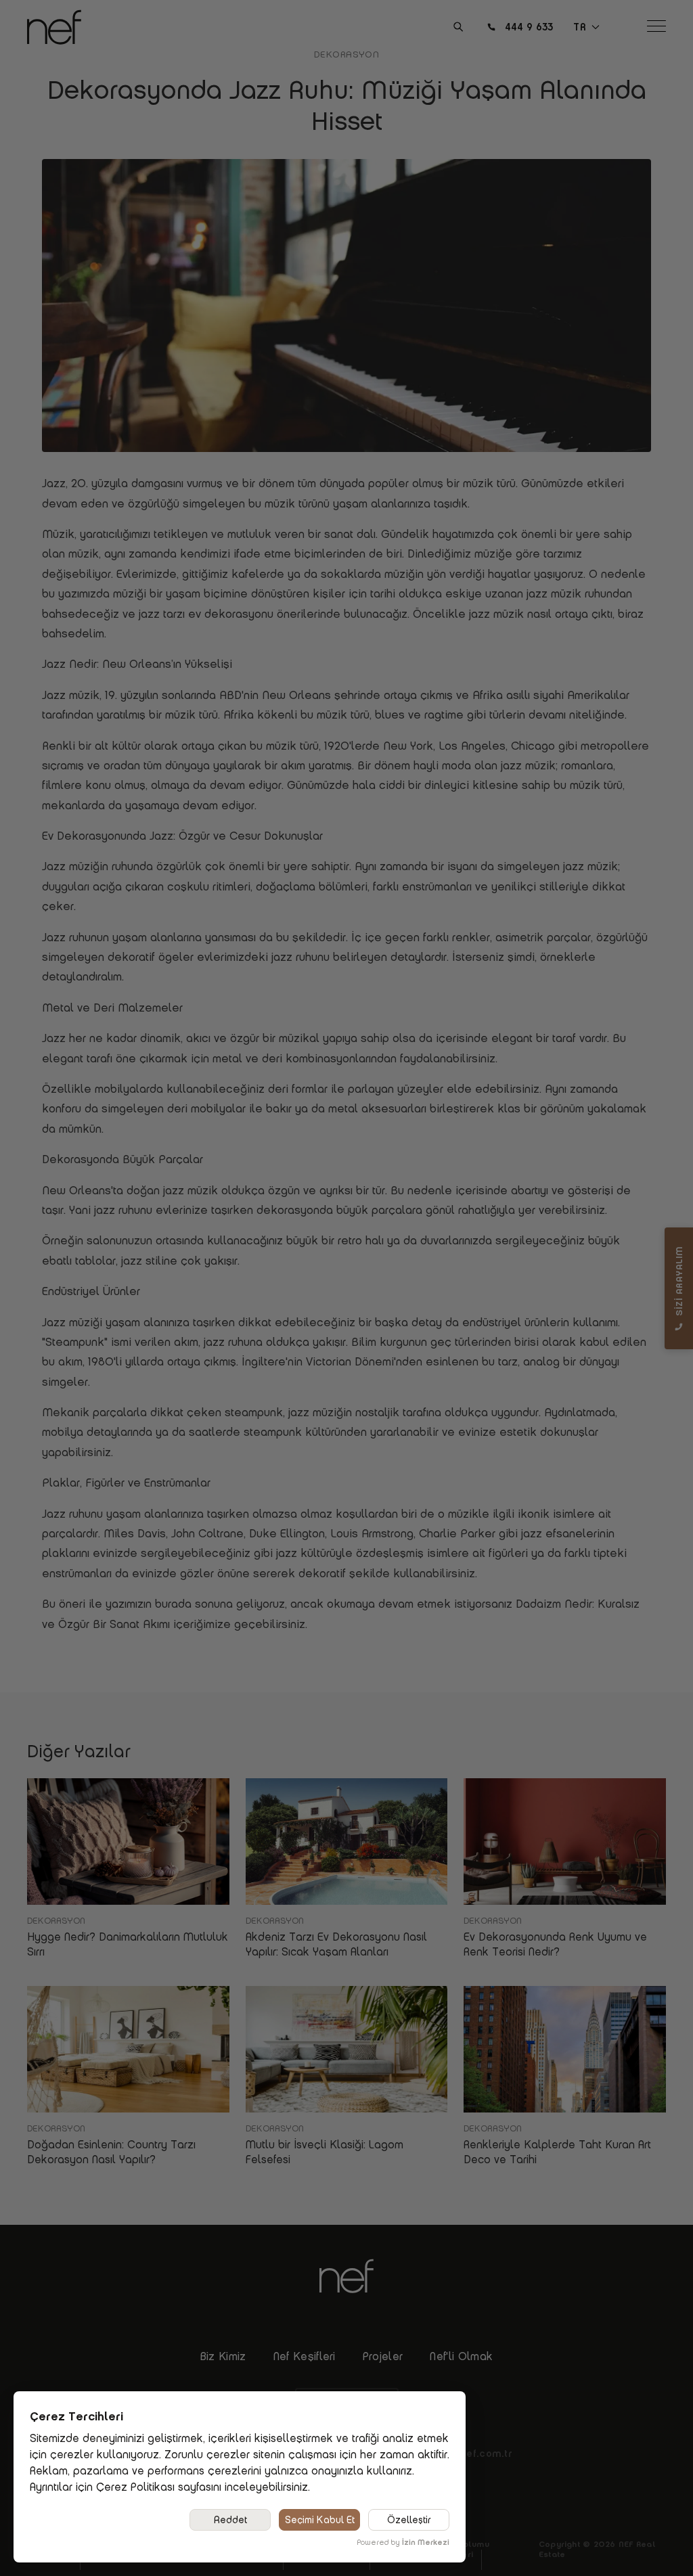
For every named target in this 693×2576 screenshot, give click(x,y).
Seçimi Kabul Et (320, 2520)
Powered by (403, 2542)
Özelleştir (409, 2520)
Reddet (230, 2520)
